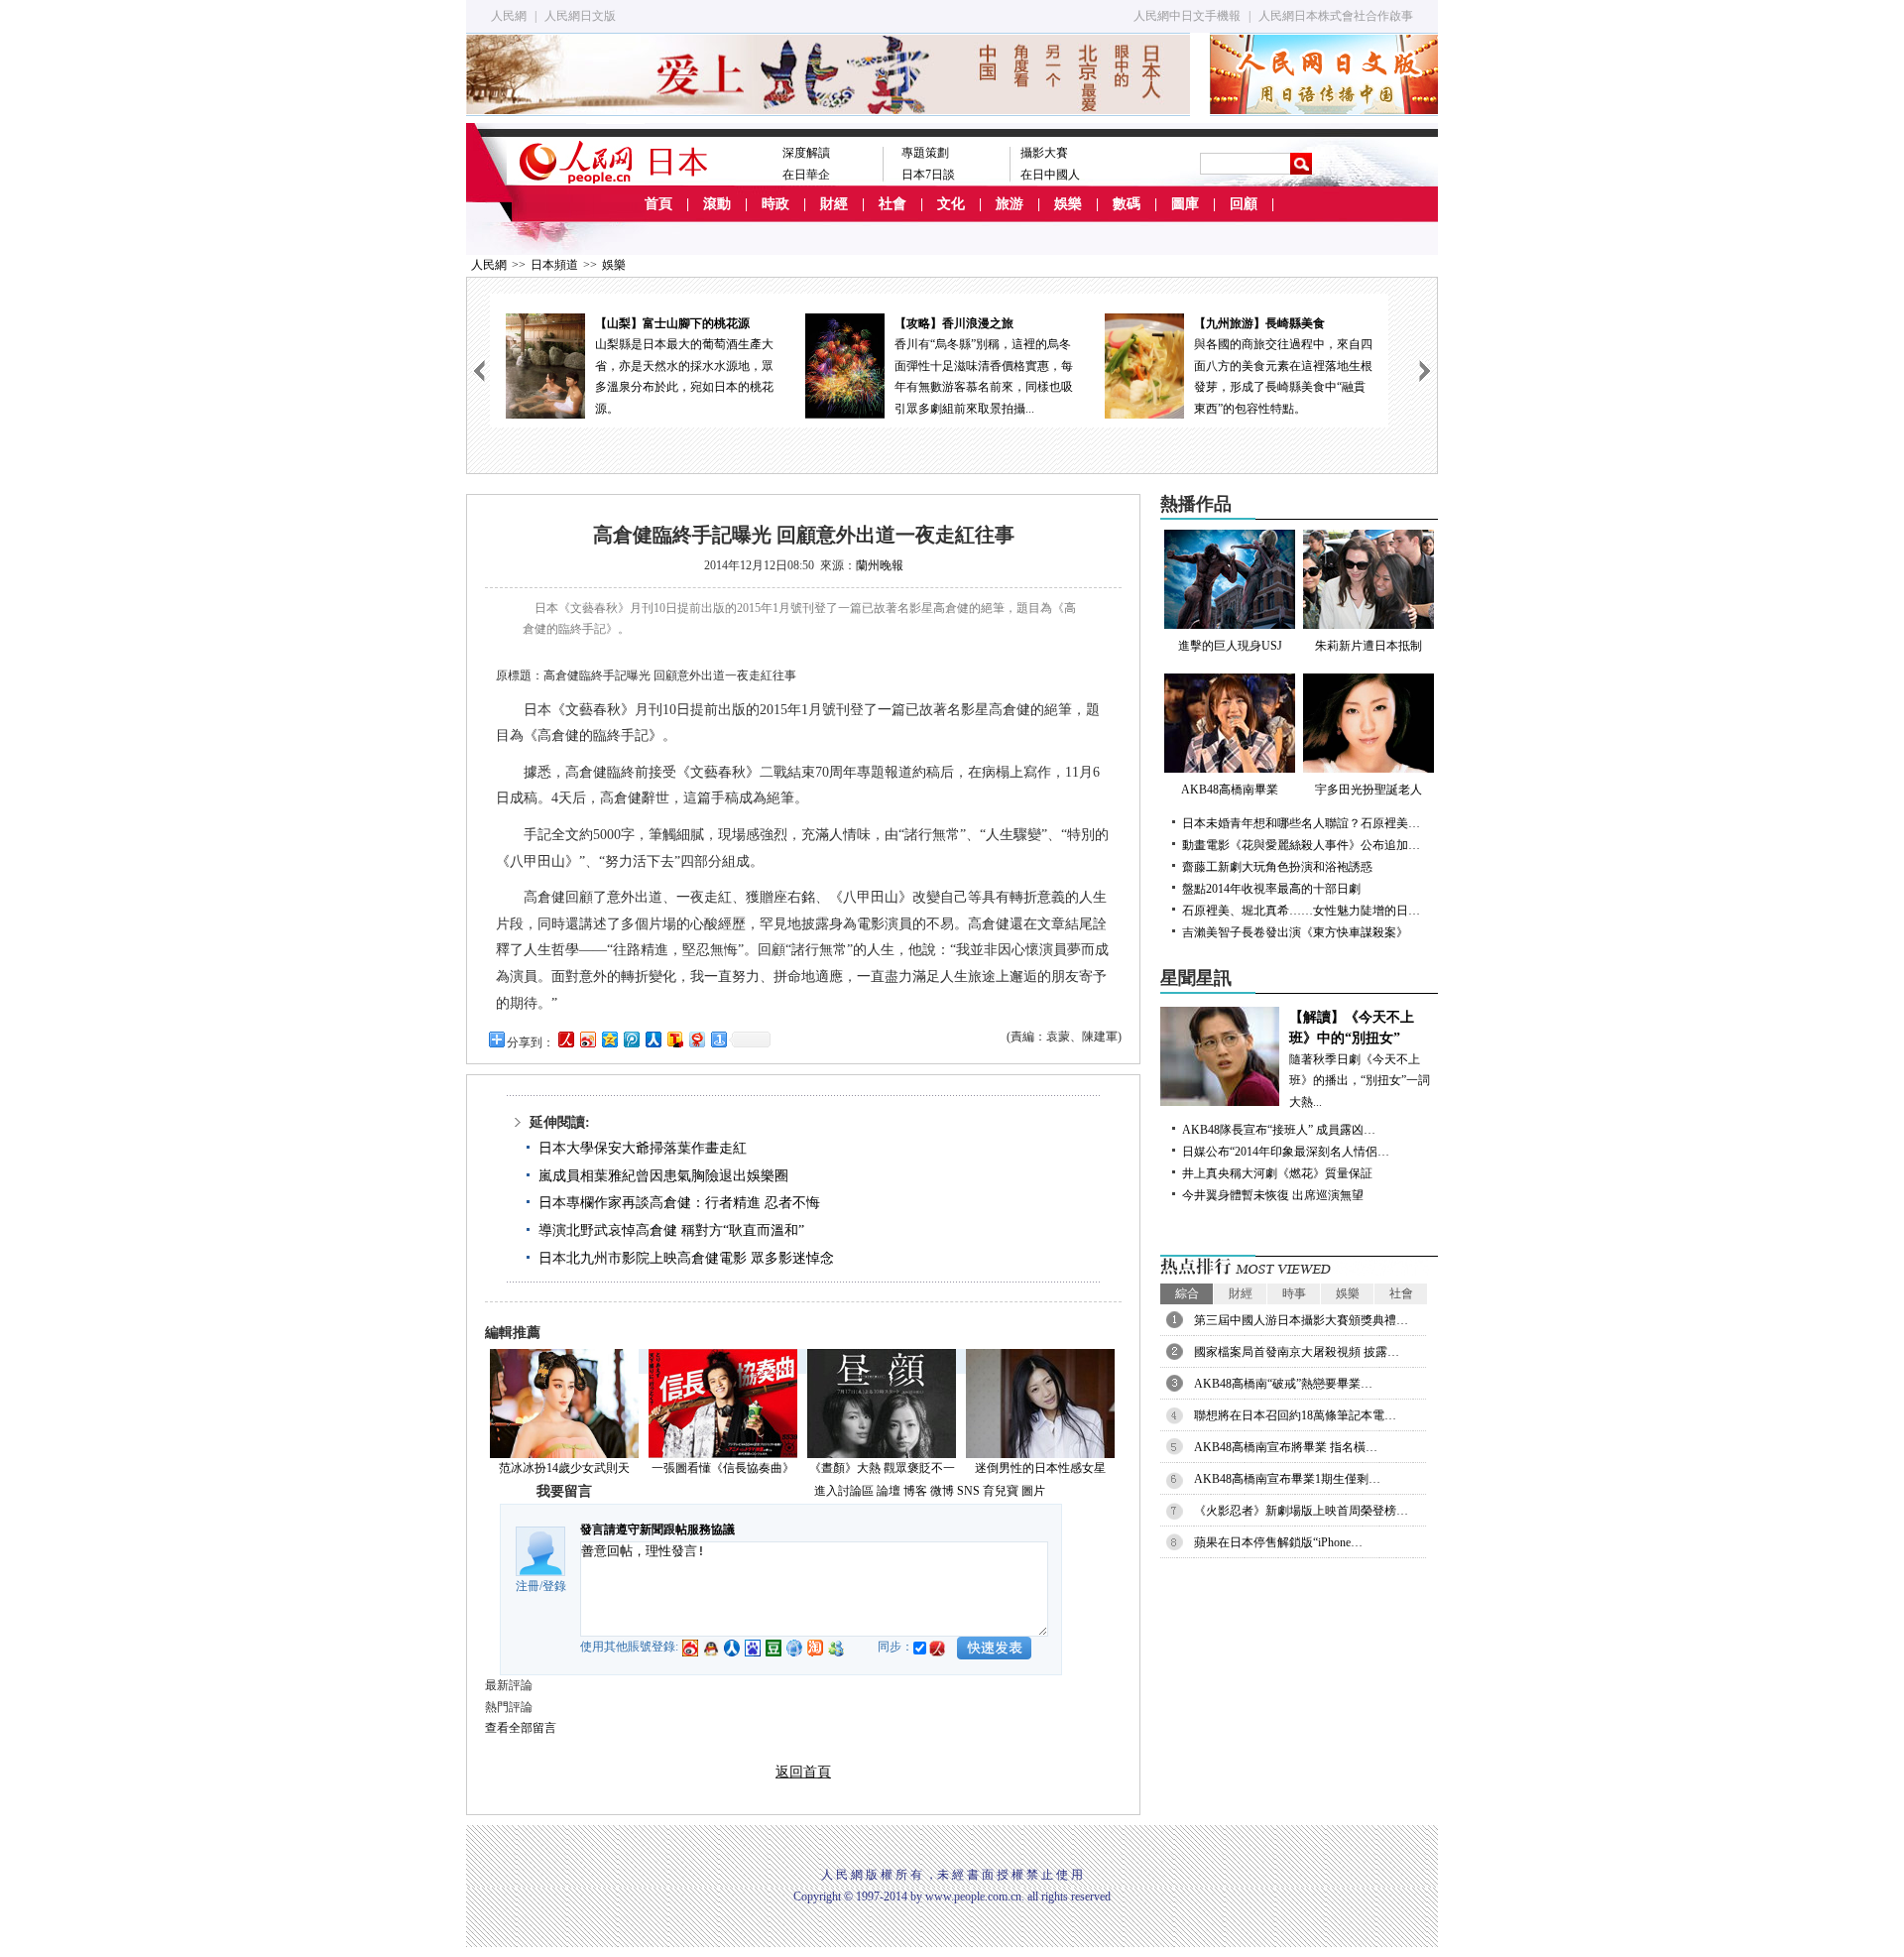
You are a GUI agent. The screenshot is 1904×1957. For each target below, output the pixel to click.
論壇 (889, 1491)
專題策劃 (925, 153)
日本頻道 (554, 265)
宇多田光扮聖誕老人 (1368, 790)
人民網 (509, 16)
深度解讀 (806, 153)
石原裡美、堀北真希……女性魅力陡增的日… (1301, 911)
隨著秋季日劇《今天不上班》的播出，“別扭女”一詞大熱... (1360, 1059)
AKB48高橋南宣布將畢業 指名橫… (1286, 1447)
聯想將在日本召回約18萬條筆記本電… (1295, 1415)
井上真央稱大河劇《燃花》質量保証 (1277, 1173)
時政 (775, 204)
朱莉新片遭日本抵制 (1368, 646)
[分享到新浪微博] (587, 1039)
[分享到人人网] (653, 1039)
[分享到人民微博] (565, 1039)
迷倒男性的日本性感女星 (1040, 1468)
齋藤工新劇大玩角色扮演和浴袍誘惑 (1277, 867)
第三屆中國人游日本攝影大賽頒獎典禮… (1301, 1320)
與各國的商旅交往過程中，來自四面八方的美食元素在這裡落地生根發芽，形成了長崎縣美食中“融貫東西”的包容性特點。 (1283, 366)
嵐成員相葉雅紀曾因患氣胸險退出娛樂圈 (663, 1176)
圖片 (1033, 1491)
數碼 (1127, 204)
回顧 (1244, 204)
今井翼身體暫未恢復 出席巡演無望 (1273, 1195)
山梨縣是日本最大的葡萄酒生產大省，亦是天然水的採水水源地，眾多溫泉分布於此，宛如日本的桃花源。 (684, 366)
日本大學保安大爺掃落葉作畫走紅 (643, 1148)
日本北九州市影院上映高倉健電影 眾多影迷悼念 (686, 1258)
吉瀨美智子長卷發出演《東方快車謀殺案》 (1295, 932)
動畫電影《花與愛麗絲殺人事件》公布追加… (1301, 845)
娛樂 (1068, 204)
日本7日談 (928, 175)
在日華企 (806, 175)
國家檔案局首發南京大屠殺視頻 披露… (1297, 1352)
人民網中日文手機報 (1187, 16)
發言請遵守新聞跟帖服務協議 (657, 1529)
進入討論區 (844, 1491)
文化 (951, 204)
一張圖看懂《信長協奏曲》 (723, 1468)
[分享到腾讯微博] (631, 1039)
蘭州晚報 (880, 565)
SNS (968, 1491)
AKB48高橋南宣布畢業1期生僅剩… (1287, 1479)
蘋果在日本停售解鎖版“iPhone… (1278, 1542)
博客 (915, 1491)
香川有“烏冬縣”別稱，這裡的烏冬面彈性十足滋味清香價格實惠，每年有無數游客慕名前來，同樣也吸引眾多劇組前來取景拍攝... (984, 366)
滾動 (717, 204)
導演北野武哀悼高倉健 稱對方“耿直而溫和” (671, 1230)
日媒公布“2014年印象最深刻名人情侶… (1286, 1152)
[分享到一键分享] (718, 1039)
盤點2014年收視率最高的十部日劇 (1271, 889)
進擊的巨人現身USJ (1230, 646)
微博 (942, 1491)
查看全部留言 (521, 1728)
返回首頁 (803, 1772)
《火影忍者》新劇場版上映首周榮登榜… (1301, 1511)
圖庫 (1185, 204)
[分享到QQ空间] (609, 1039)
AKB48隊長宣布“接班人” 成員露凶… (1279, 1130)
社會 (892, 204)
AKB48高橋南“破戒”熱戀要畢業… (1283, 1384)
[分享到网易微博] (696, 1039)
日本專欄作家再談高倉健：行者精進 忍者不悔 (679, 1203)
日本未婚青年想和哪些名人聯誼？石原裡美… (1301, 823)
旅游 (1010, 204)
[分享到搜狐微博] (674, 1039)
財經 (834, 204)
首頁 (658, 204)
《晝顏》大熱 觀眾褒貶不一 (882, 1468)
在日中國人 (1050, 175)
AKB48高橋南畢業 (1230, 790)
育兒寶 (1001, 1491)
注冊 (528, 1586)
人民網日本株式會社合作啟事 (1336, 16)
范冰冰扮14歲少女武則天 (564, 1468)
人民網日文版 (580, 16)
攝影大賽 (1044, 153)
